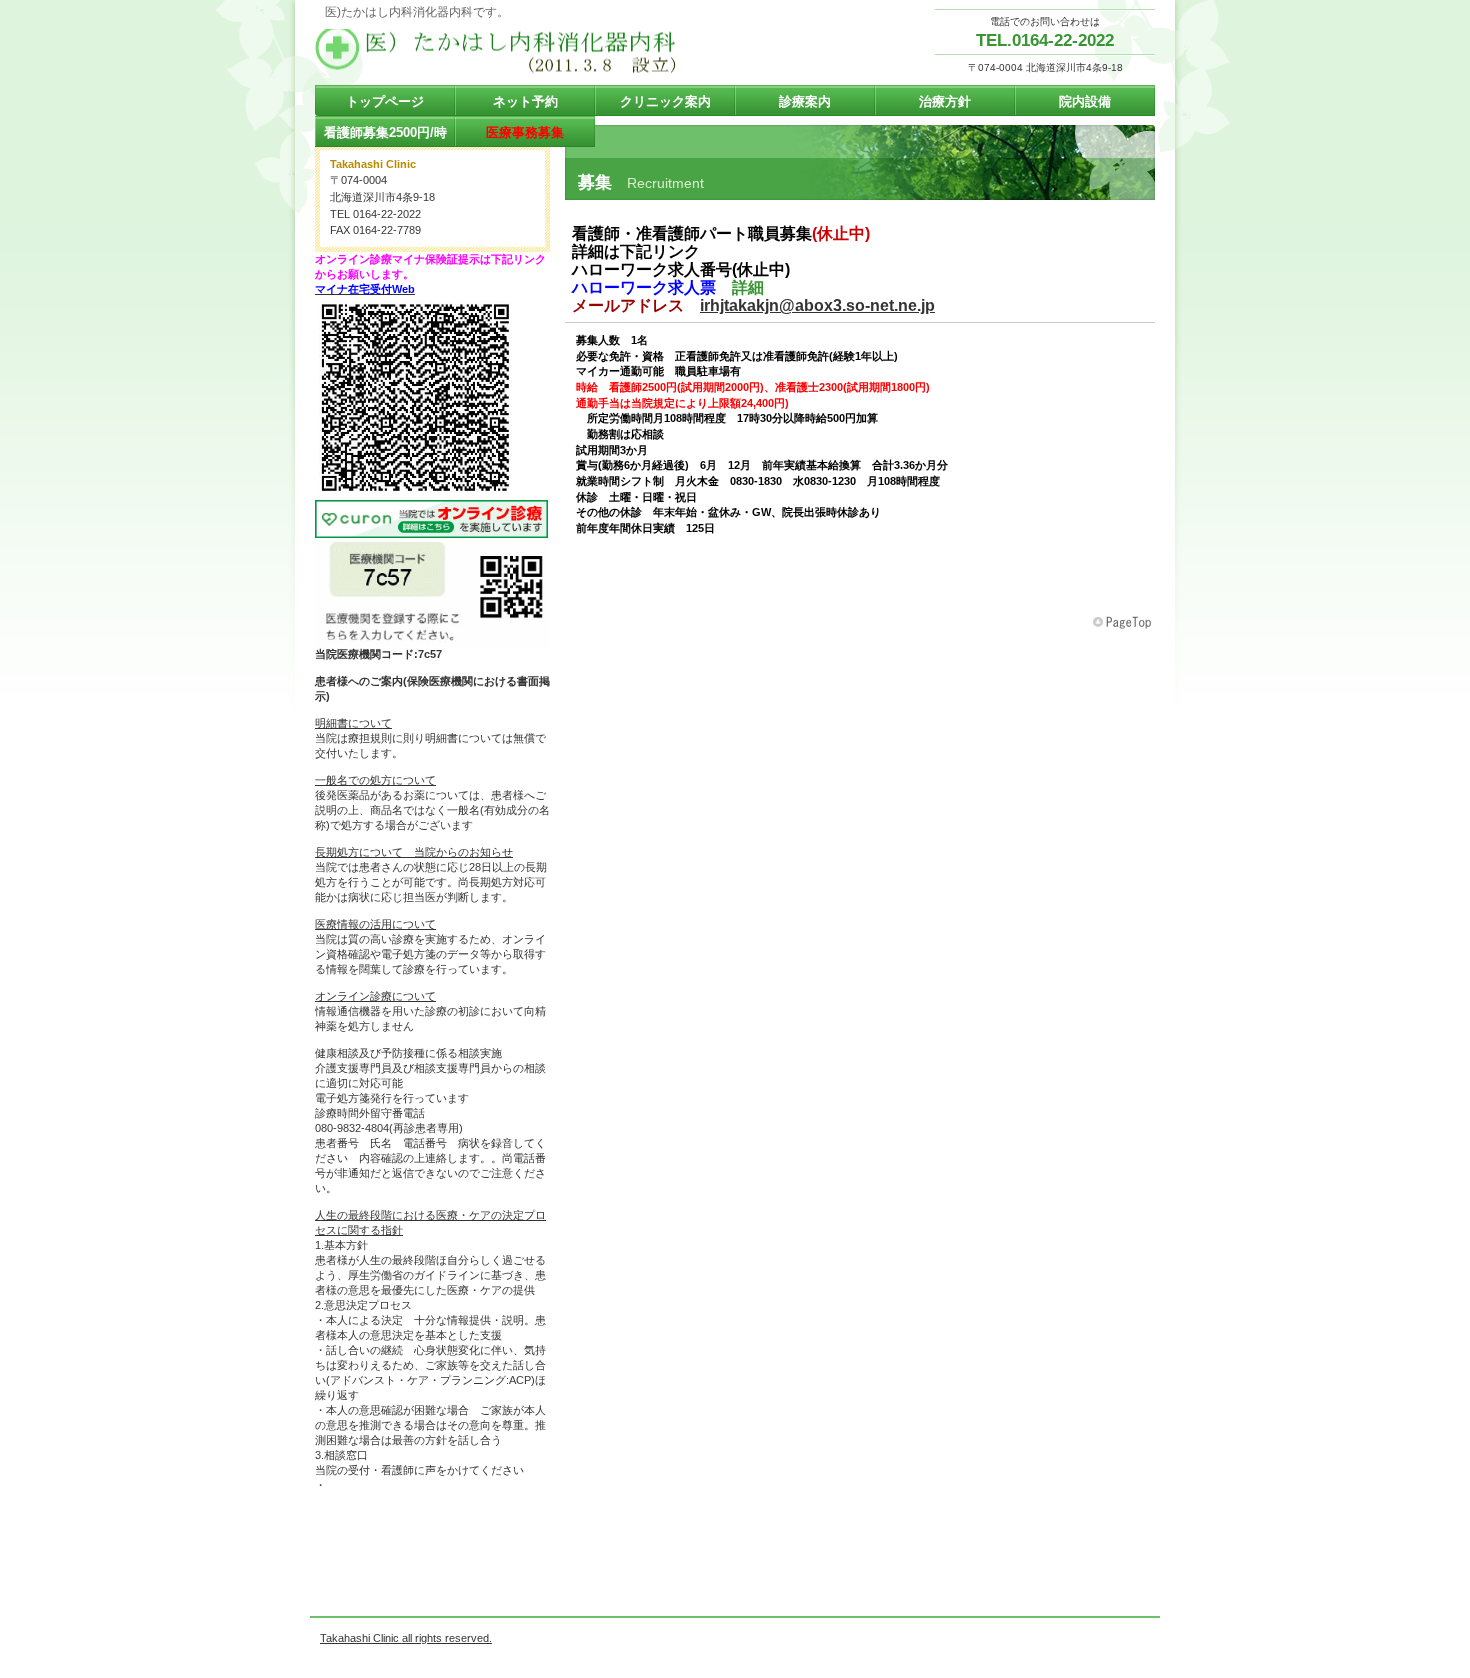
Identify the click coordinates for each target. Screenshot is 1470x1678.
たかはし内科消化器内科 (515, 51)
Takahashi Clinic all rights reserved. (406, 1638)
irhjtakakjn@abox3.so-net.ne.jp (817, 305)
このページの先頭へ (1124, 623)
